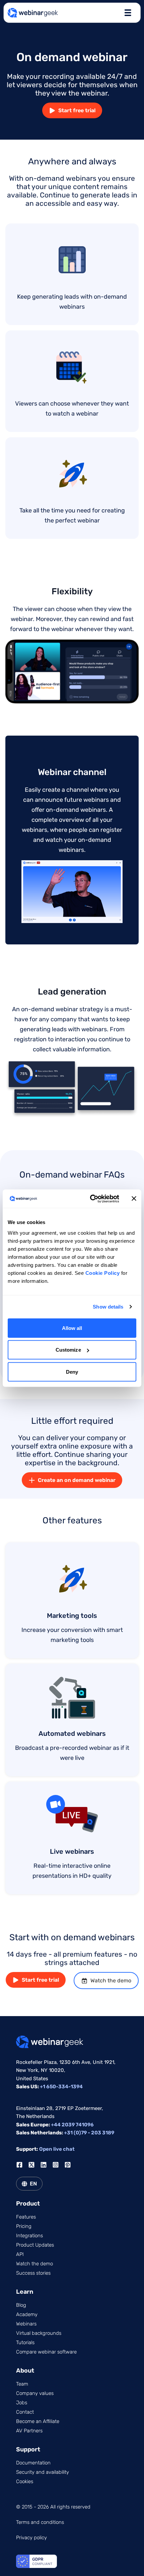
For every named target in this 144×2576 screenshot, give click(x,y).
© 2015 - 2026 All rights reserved (53, 2507)
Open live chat (57, 2149)
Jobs (22, 2403)
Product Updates (35, 2245)
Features (26, 2217)
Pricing (24, 2226)
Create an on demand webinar (77, 1480)
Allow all (72, 1328)
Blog (21, 2305)
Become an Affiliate (38, 2421)
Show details (108, 1307)
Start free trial (77, 110)
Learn (25, 2292)
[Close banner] (134, 1199)
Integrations (29, 2236)
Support (28, 2449)
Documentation (33, 2463)
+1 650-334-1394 (61, 2087)
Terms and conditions (40, 2522)
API (20, 2254)
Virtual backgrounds (39, 2333)
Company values (35, 2393)
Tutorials (25, 2342)
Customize (68, 1350)
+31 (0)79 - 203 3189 (89, 2133)
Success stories (33, 2273)
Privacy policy (31, 2538)
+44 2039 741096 (72, 2125)
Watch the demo (111, 1981)
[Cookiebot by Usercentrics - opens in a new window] (91, 1199)
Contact (25, 2412)
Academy (27, 2314)
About (25, 2371)
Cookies (25, 2481)
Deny (72, 1372)
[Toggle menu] (128, 13)
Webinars (26, 2324)
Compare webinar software (46, 2352)
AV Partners (29, 2431)
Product (28, 2204)
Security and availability (43, 2472)
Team (22, 2384)
